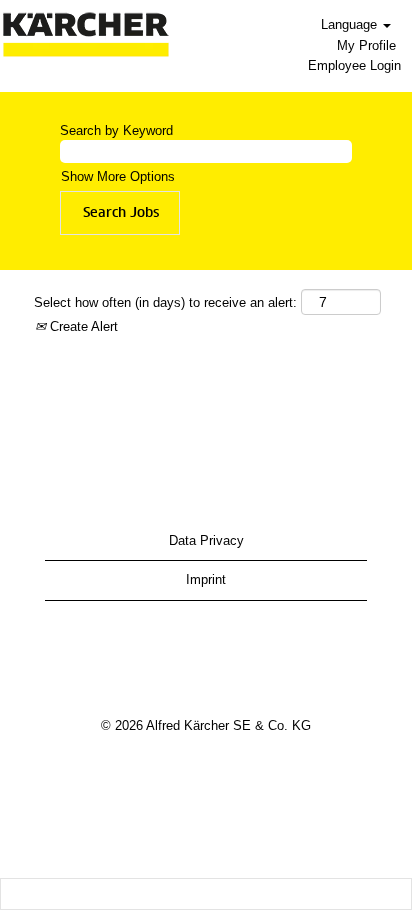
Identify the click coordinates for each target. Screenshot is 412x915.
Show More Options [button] (118, 176)
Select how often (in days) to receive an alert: (165, 302)
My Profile (366, 45)
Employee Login (354, 65)
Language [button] (351, 24)
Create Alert (82, 326)
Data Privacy (206, 540)
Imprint (206, 579)
